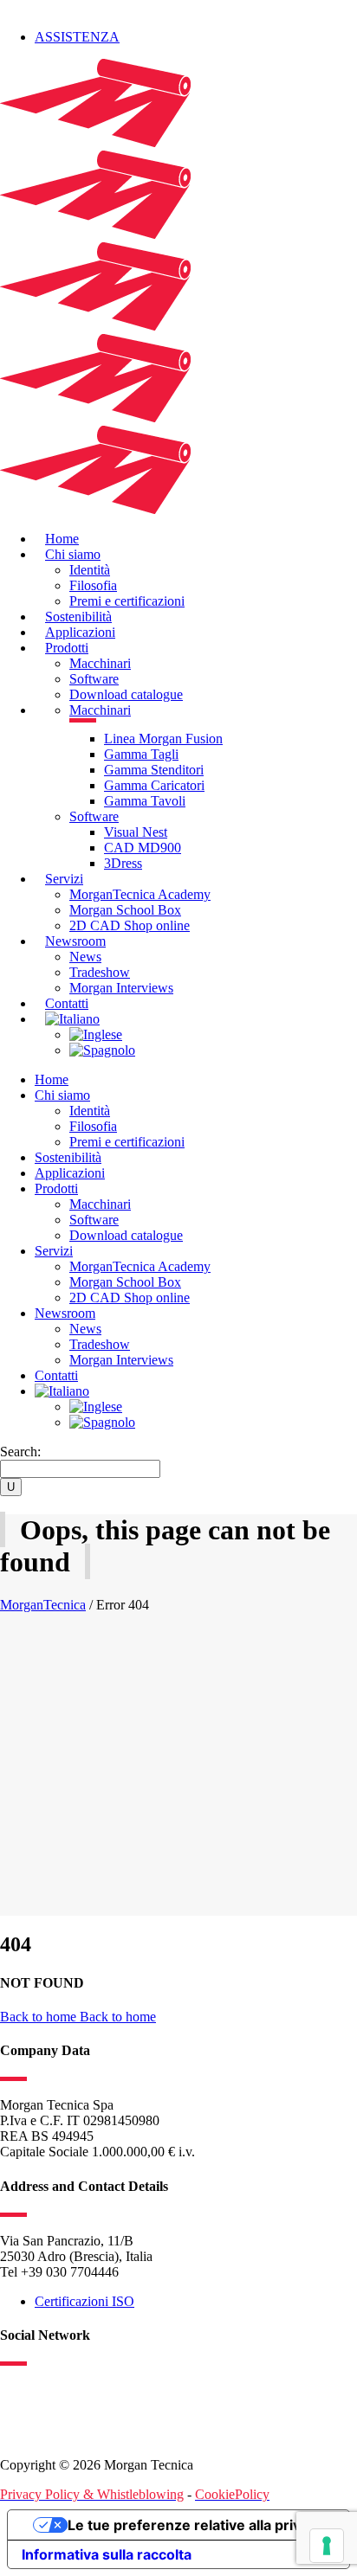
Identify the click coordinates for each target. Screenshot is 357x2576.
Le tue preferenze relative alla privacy (196, 2525)
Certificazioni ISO (84, 2301)
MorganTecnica (43, 1605)
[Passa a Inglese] (96, 1034)
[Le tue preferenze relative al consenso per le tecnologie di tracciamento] (327, 2546)
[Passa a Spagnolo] (102, 1050)
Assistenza (77, 37)
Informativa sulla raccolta (107, 2554)
